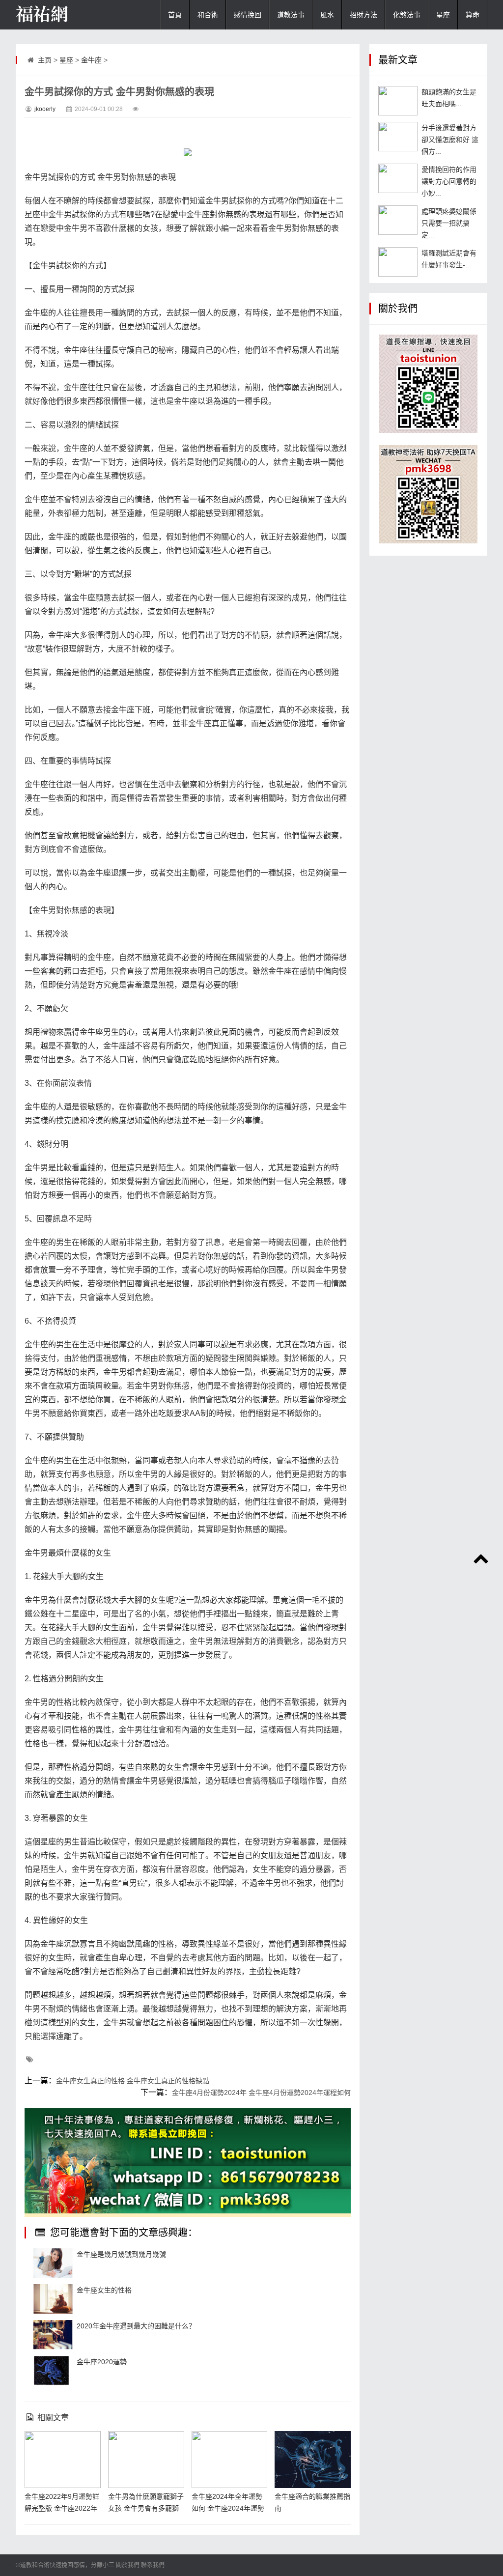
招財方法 (363, 15)
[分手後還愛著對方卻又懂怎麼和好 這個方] (398, 137)
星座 (443, 15)
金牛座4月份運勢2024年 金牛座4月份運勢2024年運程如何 (261, 2093)
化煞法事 (407, 15)
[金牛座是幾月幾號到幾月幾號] (53, 2263)
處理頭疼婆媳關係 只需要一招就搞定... (449, 223)
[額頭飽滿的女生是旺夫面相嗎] (398, 101)
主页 (45, 60)
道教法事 (291, 15)
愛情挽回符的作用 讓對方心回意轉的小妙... (449, 181)
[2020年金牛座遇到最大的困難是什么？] (53, 2335)
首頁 (175, 15)
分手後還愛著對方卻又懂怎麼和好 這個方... (450, 140)
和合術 (208, 15)
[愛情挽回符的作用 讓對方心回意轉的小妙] (398, 178)
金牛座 (91, 60)
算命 (473, 15)
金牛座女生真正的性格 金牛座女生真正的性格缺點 (133, 2081)
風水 (327, 15)
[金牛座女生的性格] (53, 2299)
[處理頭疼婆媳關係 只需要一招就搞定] (398, 220)
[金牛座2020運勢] (53, 2371)
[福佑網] (65, 15)
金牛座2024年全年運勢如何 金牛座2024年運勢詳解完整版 (228, 2508)
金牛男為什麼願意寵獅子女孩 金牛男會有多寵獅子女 (146, 2508)
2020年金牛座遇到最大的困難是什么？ (136, 2326)
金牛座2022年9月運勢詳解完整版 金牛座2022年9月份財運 (62, 2508)
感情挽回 (248, 15)
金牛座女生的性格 (104, 2290)
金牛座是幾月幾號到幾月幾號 (121, 2254)
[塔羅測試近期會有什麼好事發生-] (398, 262)
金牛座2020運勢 (102, 2362)
